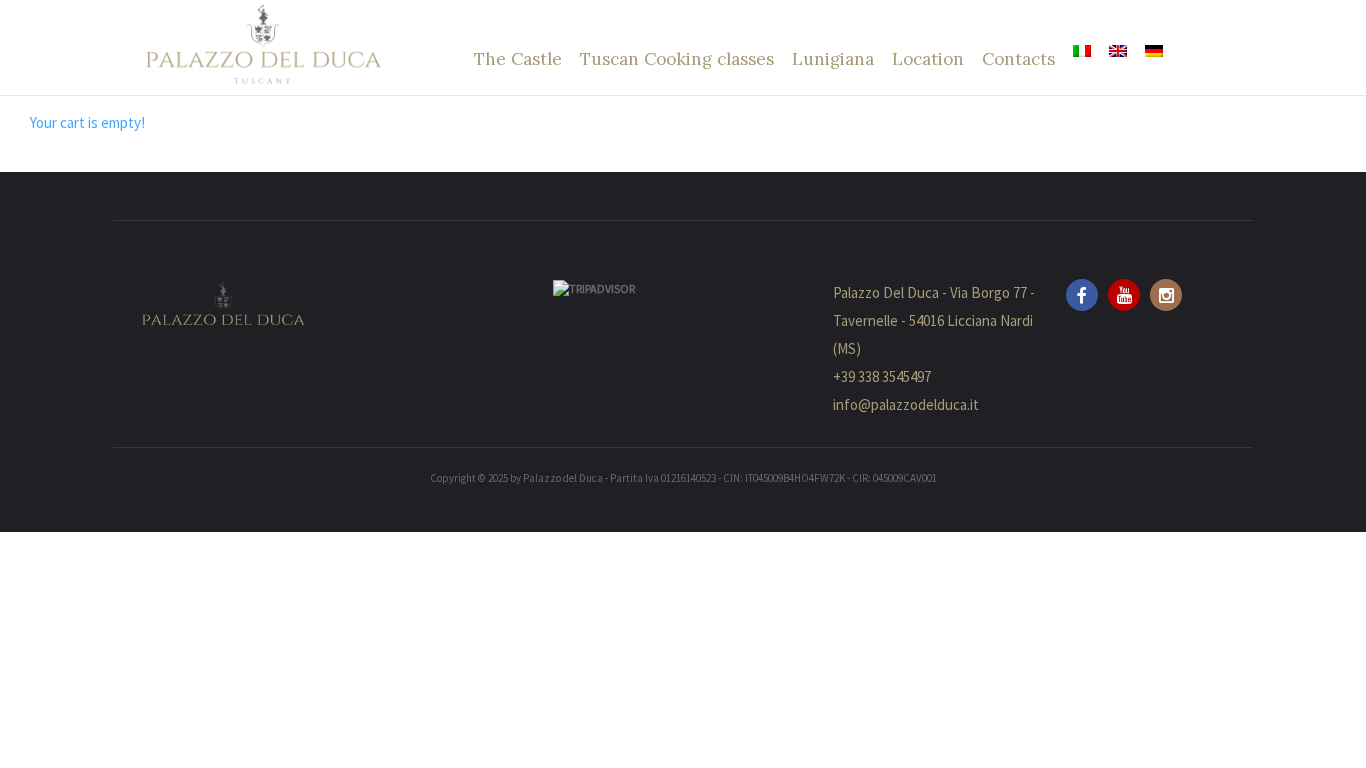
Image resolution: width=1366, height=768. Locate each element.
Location (928, 59)
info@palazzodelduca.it (906, 404)
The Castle (518, 59)
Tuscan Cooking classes (677, 59)
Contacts (1018, 59)
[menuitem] (1082, 51)
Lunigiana (833, 59)
